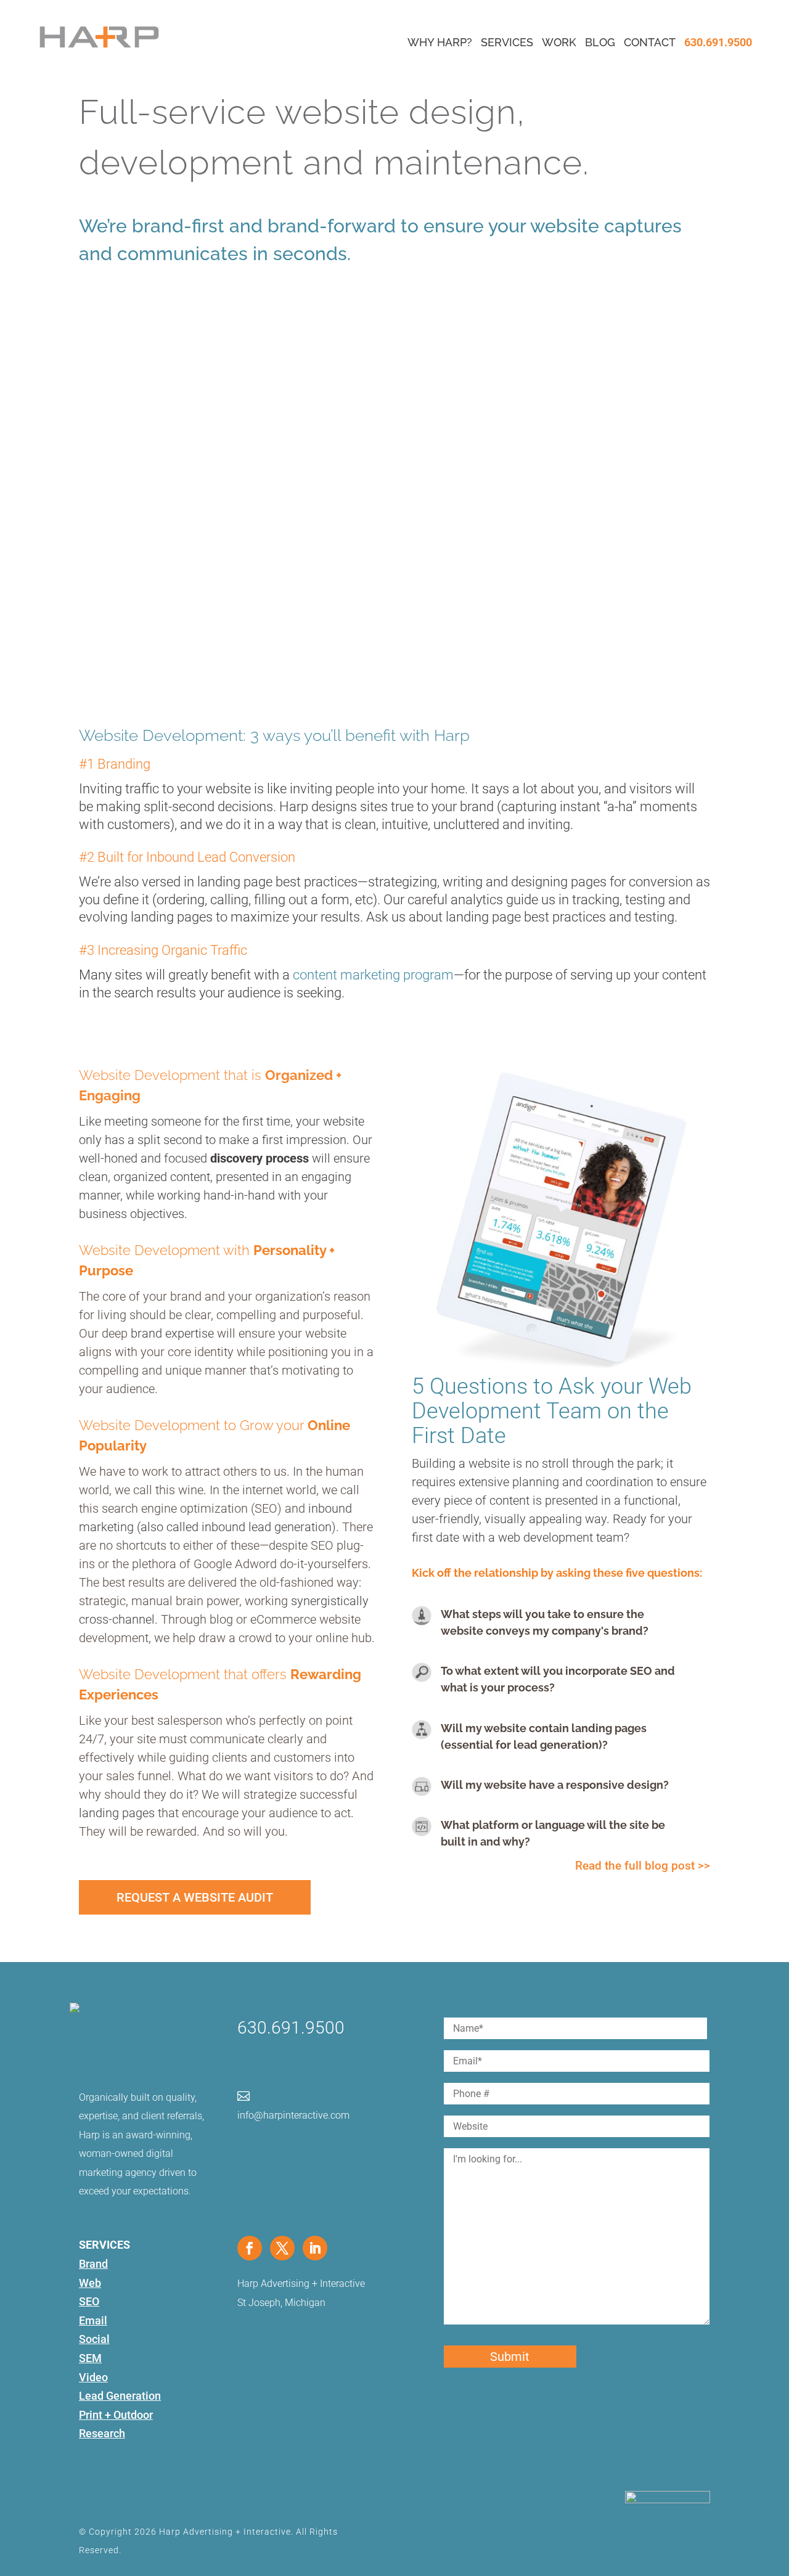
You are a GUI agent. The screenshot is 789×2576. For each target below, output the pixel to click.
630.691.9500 (718, 42)
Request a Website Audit (195, 1897)
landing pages (117, 1813)
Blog (600, 42)
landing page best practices (277, 882)
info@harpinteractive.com (293, 2115)
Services (507, 42)
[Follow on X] (282, 2248)
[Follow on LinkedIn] (315, 2248)
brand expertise (172, 1333)
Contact (650, 42)
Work (559, 42)
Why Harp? (440, 42)
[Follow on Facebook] (250, 2248)
